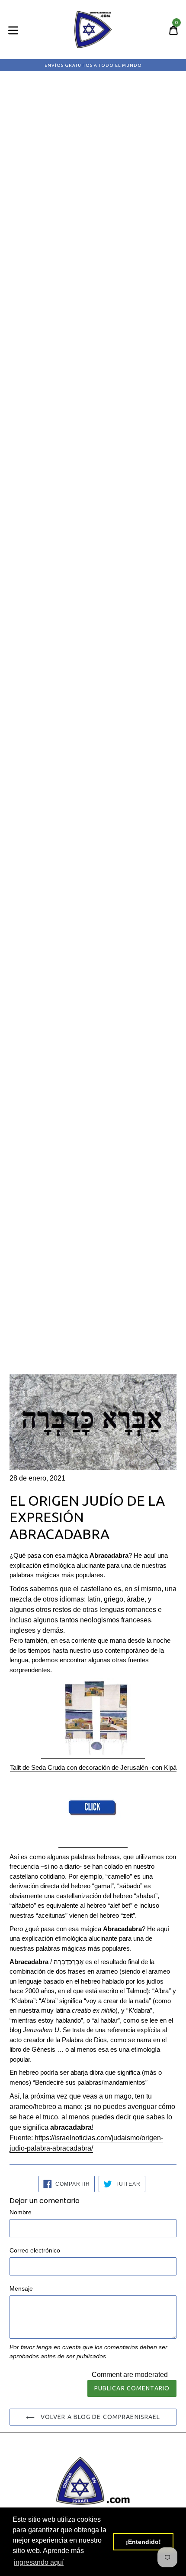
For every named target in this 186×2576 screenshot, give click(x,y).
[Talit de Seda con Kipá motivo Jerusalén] (93, 1754)
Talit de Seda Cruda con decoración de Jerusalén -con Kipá (93, 1767)
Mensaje (21, 2288)
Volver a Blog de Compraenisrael (100, 2417)
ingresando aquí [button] (39, 2562)
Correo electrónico (35, 2250)
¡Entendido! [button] (143, 2542)
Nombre (21, 2212)
